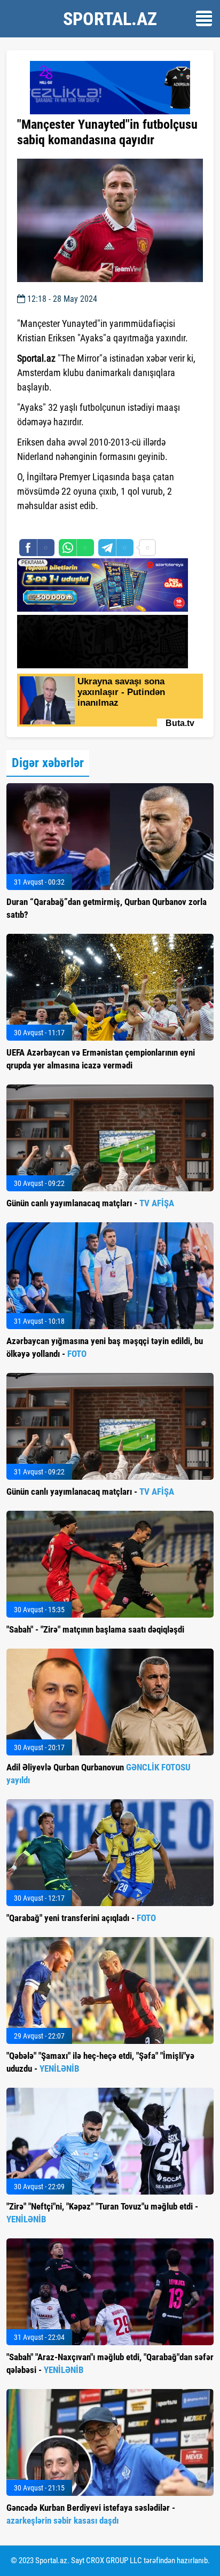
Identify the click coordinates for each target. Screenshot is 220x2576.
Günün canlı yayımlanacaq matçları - (90, 1203)
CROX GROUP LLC (114, 2561)
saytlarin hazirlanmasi (61, 525)
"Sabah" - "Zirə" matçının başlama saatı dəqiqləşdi (95, 1629)
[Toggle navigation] (204, 18)
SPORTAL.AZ (110, 19)
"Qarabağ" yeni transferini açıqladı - (81, 1918)
